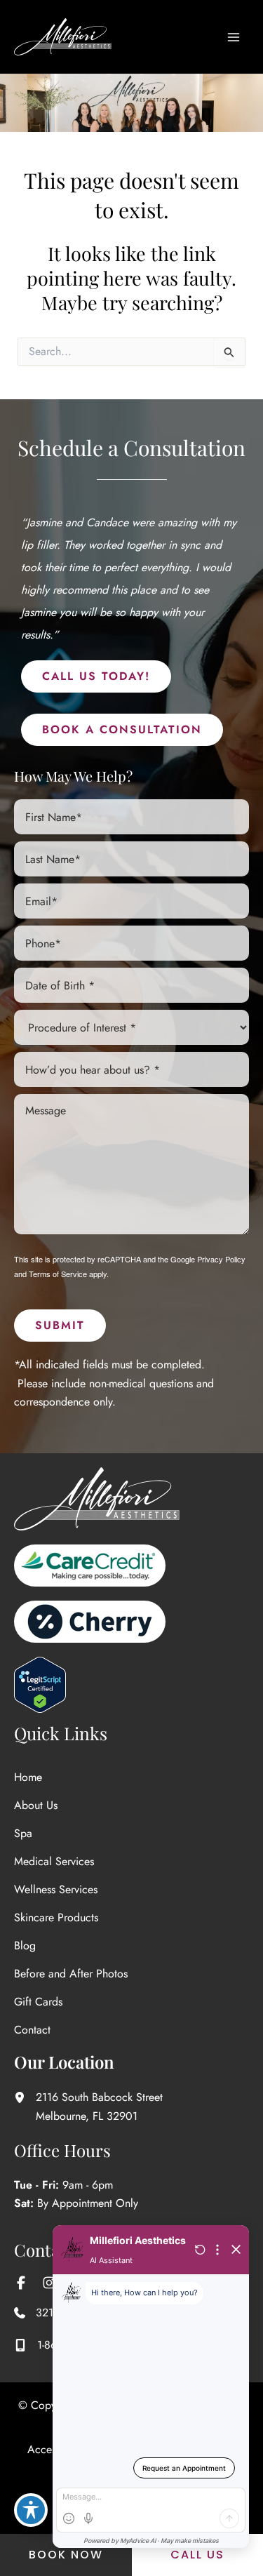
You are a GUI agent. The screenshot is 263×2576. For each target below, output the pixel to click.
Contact (32, 2030)
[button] (96, 676)
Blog (25, 1946)
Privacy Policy (221, 1259)
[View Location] (25, 2097)
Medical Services (54, 1861)
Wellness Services (56, 1889)
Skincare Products (56, 1917)
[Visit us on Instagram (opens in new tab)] (49, 2283)
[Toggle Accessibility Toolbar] (31, 2510)
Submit (60, 1325)
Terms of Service (58, 1274)
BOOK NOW (66, 2555)
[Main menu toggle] (234, 37)
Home (28, 1777)
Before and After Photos (71, 1974)
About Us (36, 1805)
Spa (23, 1833)
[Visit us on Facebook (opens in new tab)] (21, 2283)
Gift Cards (38, 2002)
